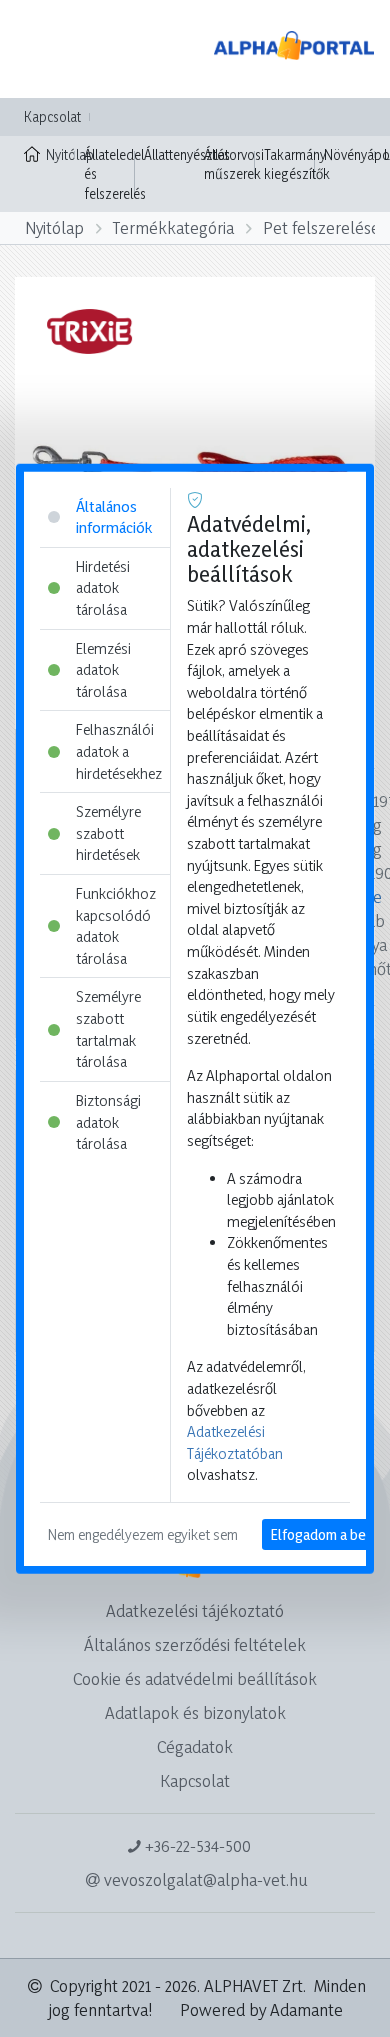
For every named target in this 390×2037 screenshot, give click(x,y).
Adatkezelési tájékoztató (195, 1610)
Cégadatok (195, 1746)
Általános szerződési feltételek (195, 1644)
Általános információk (114, 516)
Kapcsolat (52, 116)
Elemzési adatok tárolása (103, 669)
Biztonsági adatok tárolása (108, 1122)
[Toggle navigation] (44, 49)
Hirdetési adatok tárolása (103, 587)
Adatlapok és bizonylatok (195, 1712)
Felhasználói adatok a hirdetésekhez (119, 751)
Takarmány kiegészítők (297, 164)
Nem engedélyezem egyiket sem (143, 1534)
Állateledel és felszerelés (115, 174)
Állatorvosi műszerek (234, 164)
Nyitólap (60, 154)
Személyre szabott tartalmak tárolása (108, 1029)
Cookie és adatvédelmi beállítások (195, 1678)
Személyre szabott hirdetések (108, 833)
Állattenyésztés (187, 154)
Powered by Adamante (261, 2009)
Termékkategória (173, 227)
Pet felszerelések (326, 227)
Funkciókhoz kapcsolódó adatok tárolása (116, 926)
